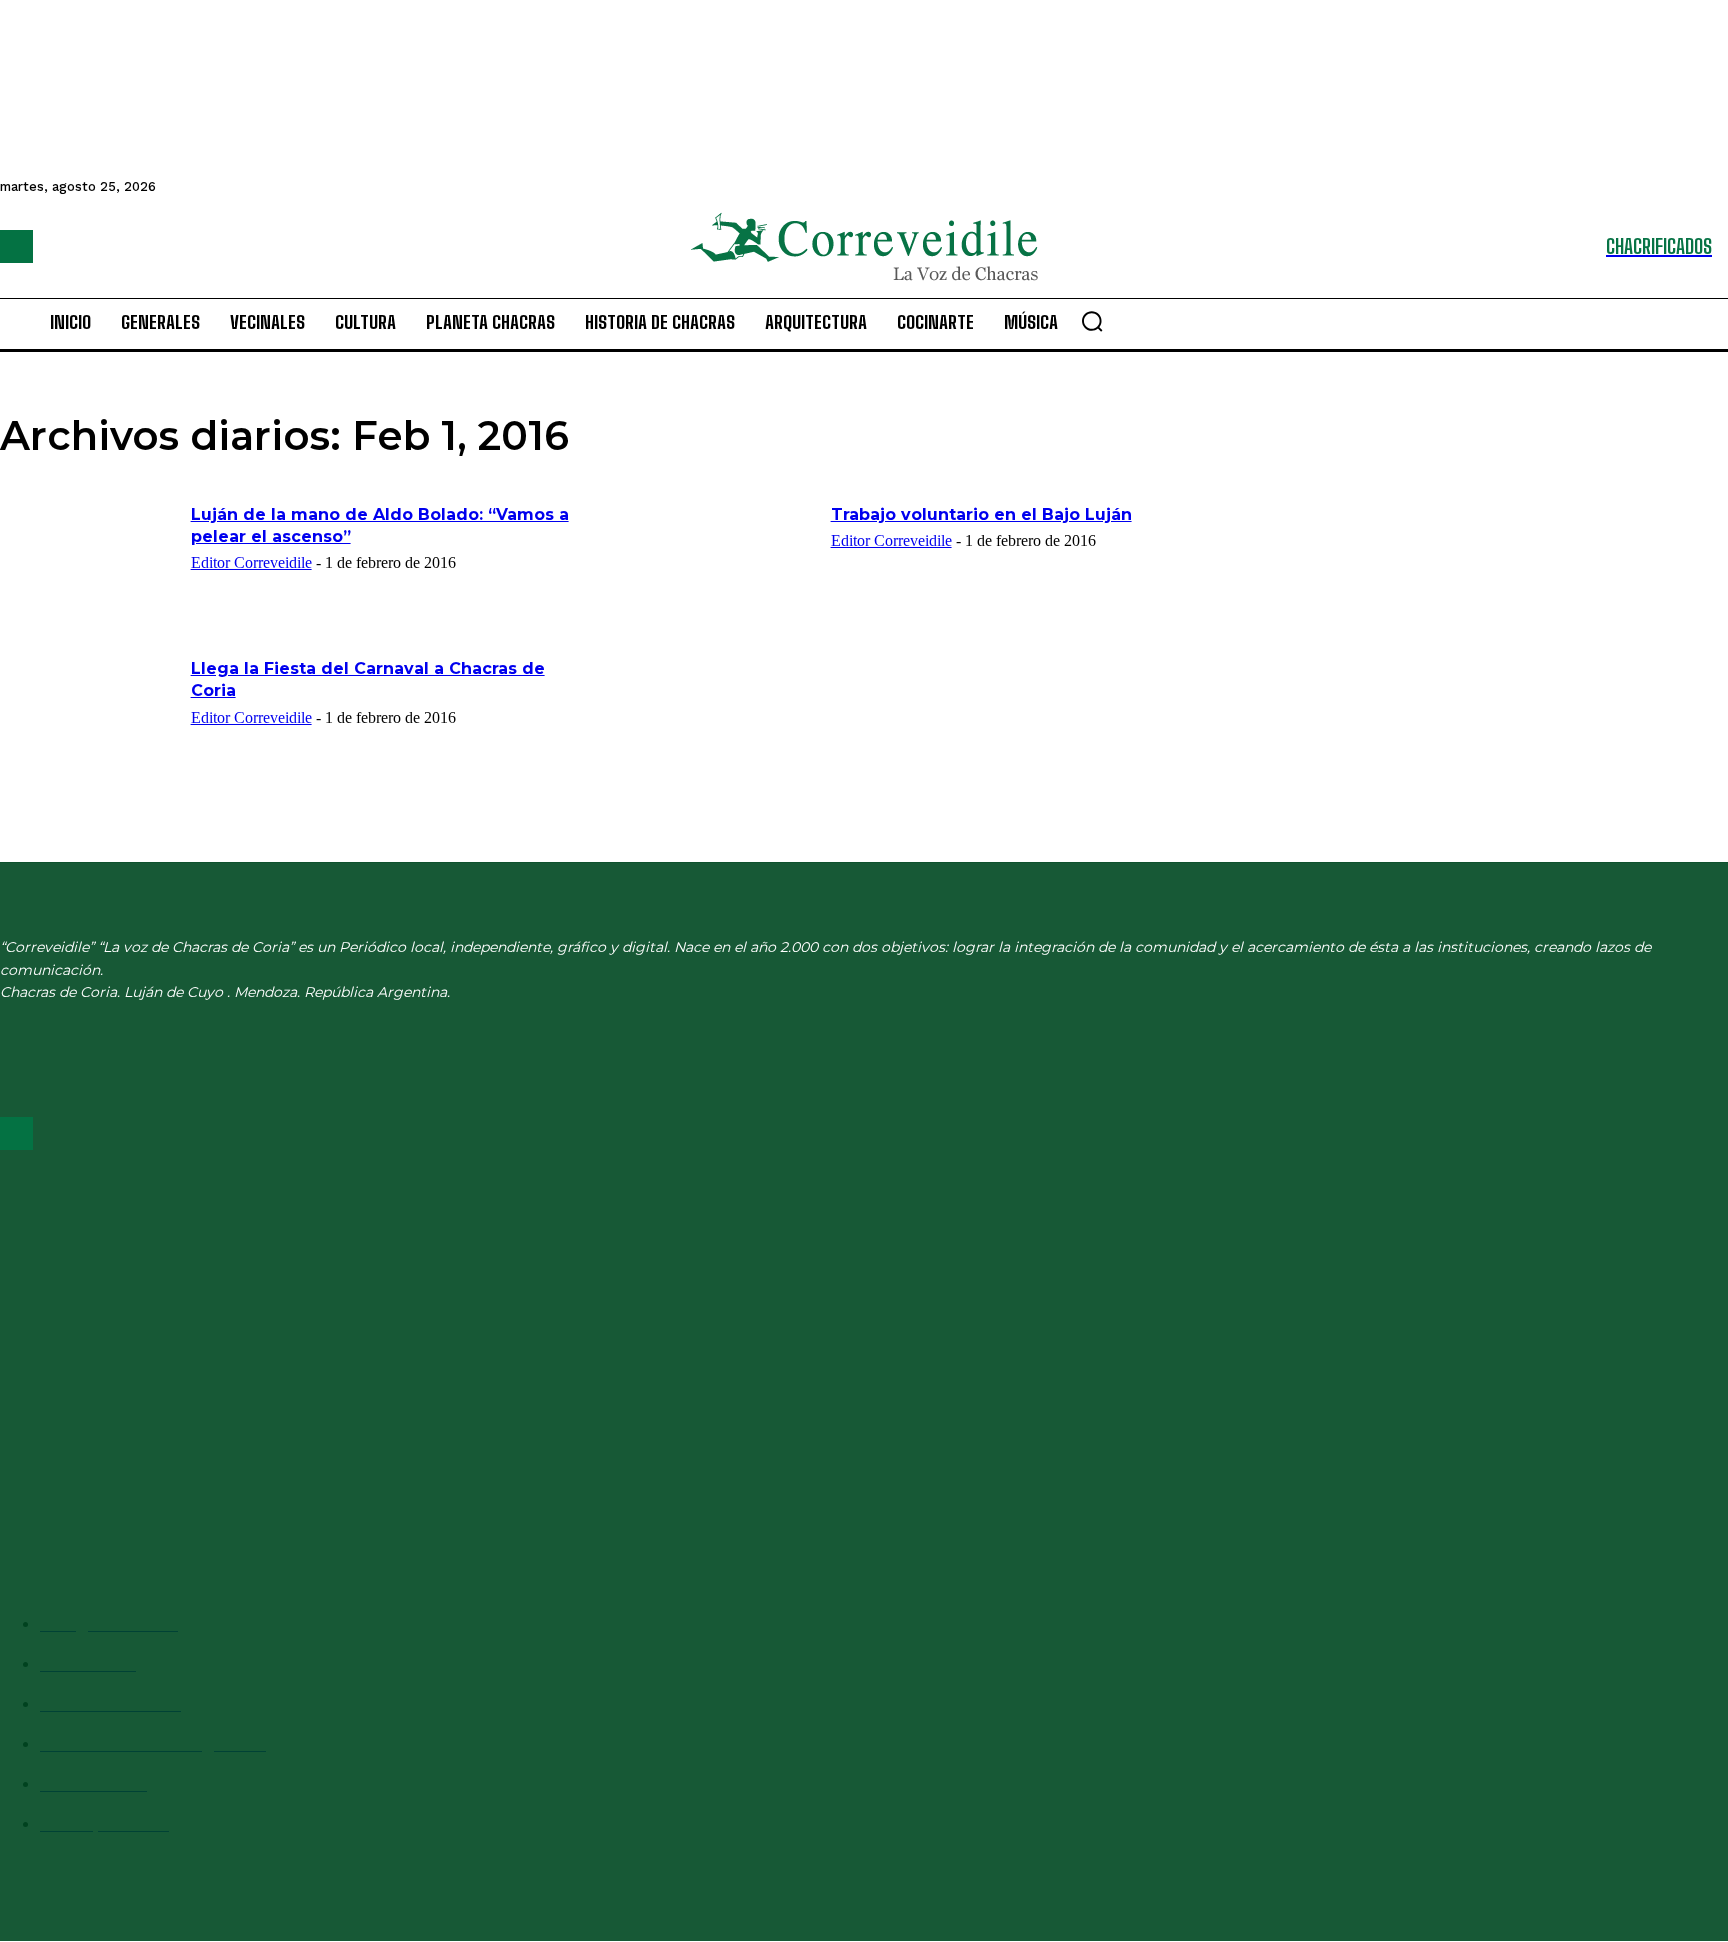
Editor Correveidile (251, 562)
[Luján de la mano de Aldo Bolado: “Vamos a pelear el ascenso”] (89, 566)
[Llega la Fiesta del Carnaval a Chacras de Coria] (89, 720)
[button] (1092, 321)
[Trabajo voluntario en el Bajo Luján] (729, 566)
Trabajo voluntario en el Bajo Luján (981, 514)
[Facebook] (16, 246)
